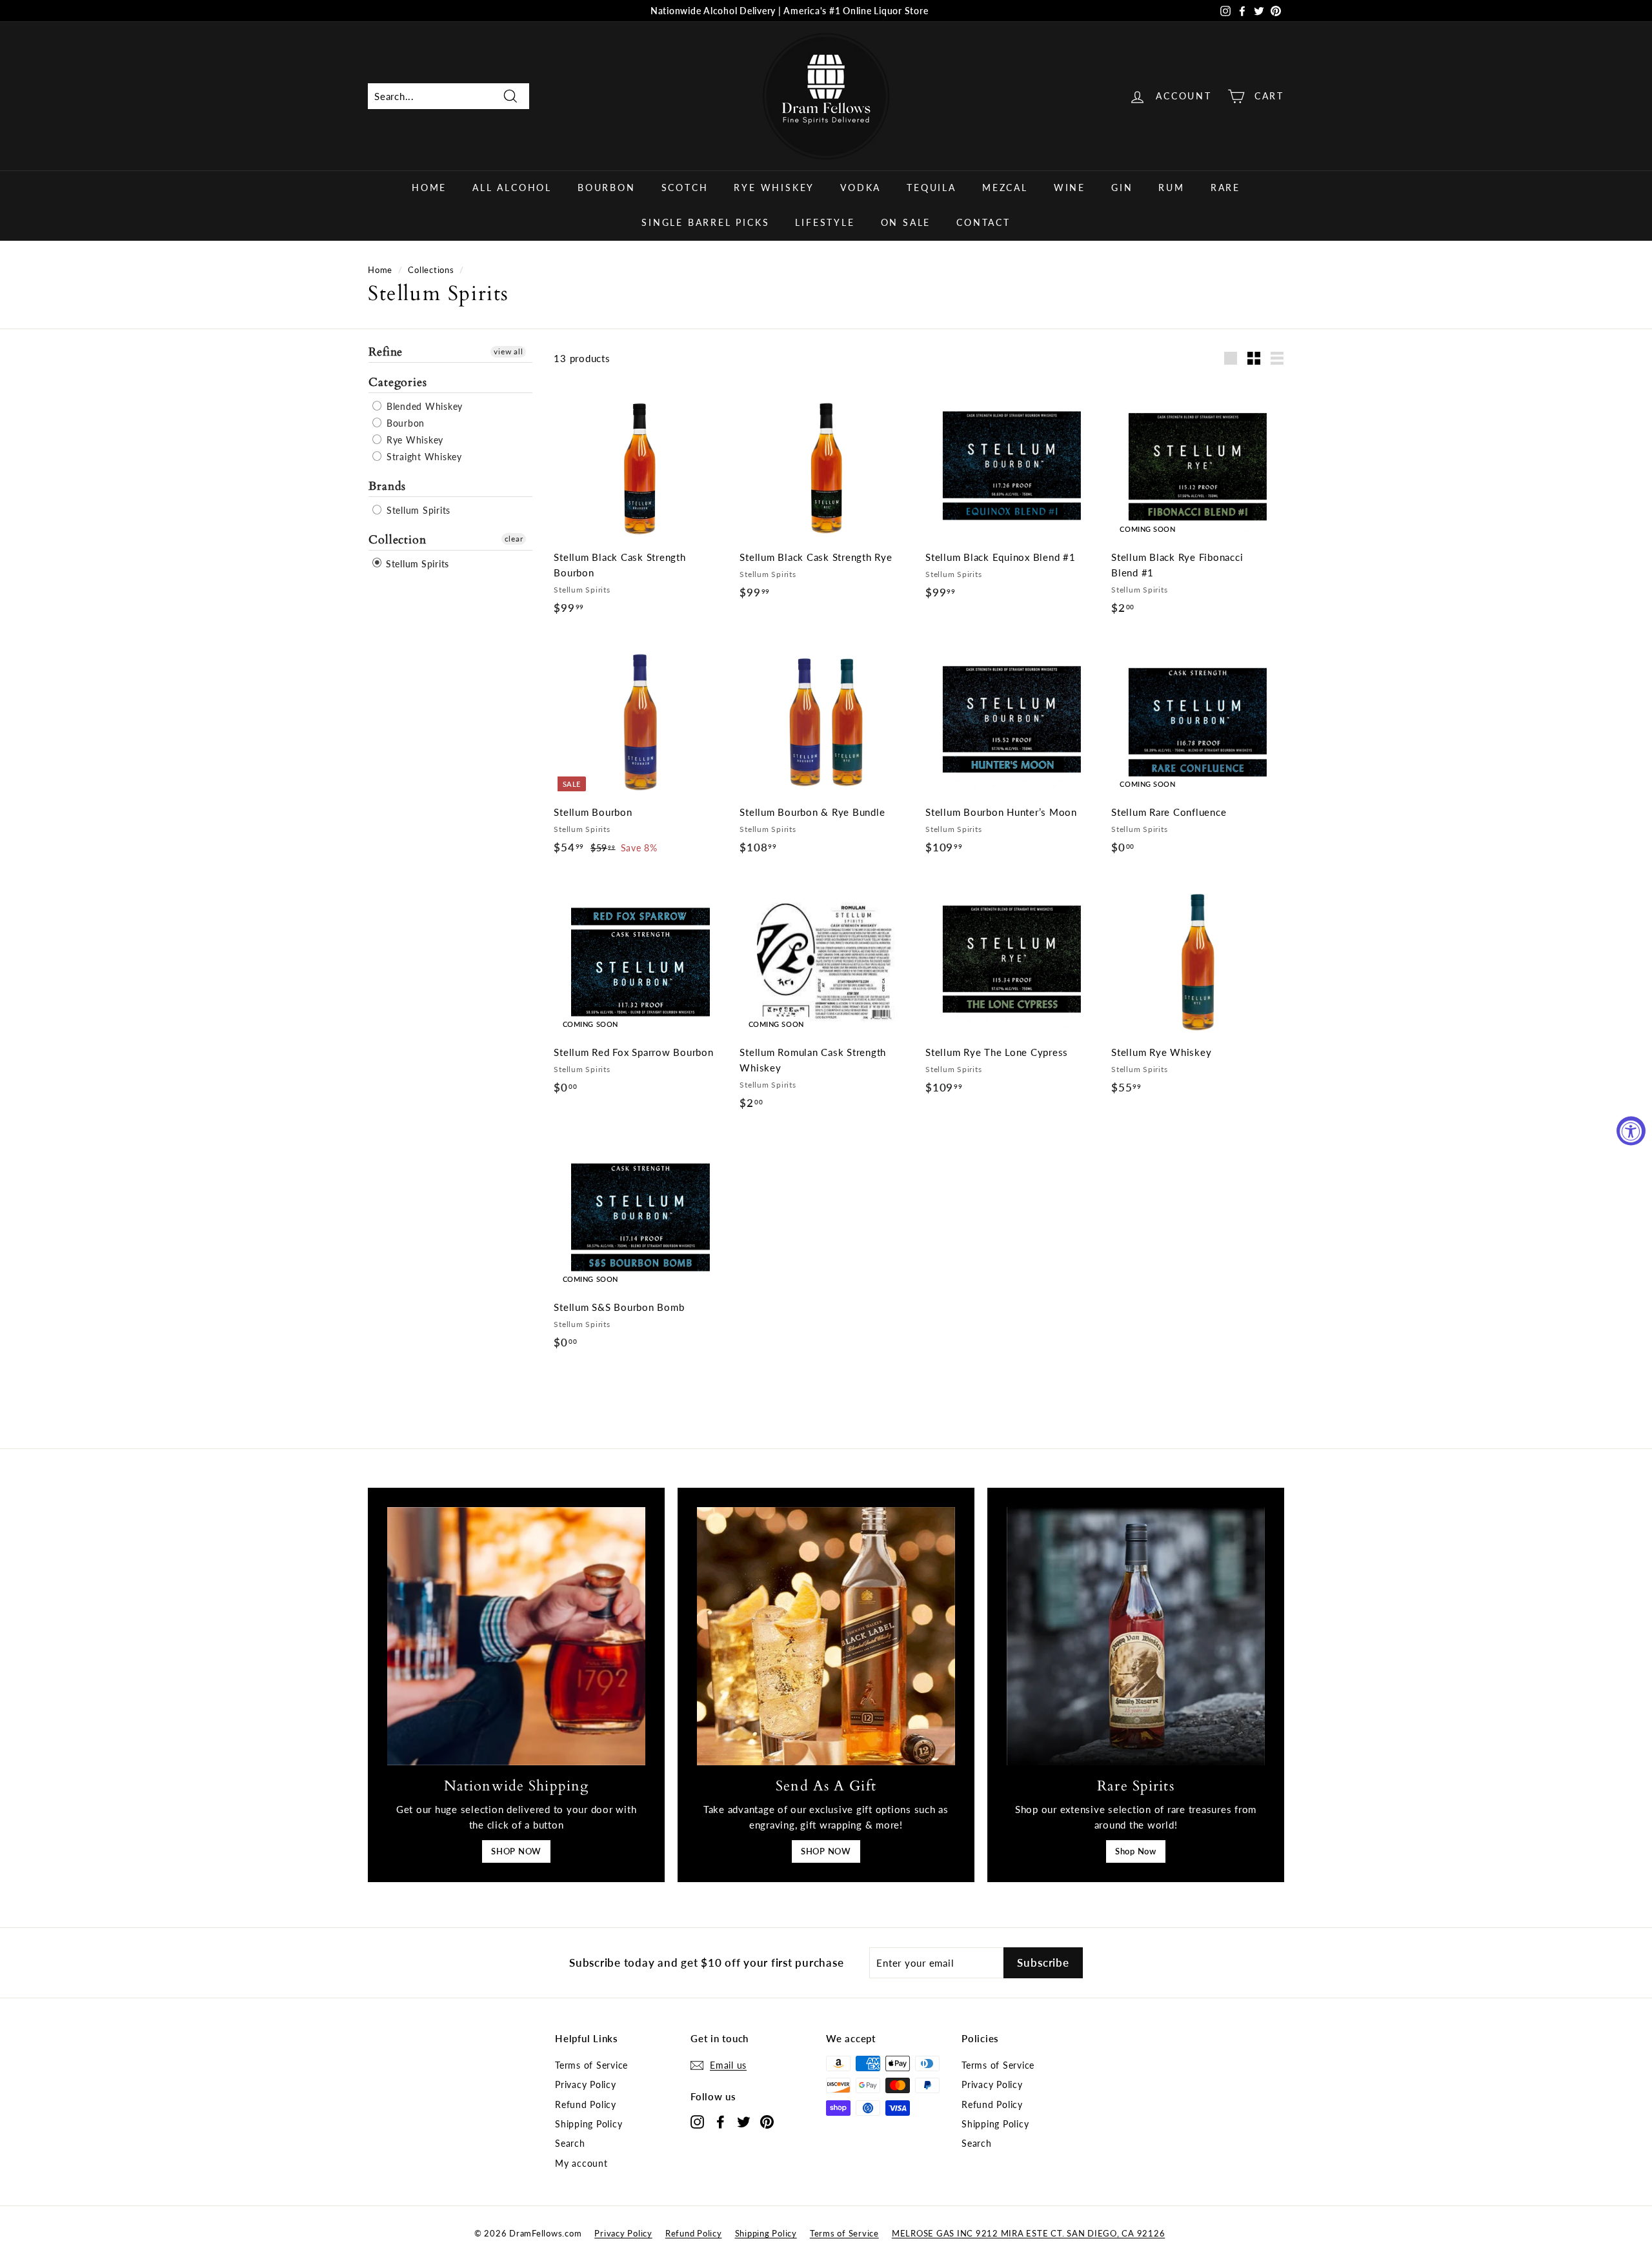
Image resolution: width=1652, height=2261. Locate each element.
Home (429, 188)
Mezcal (1005, 188)
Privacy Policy (586, 2084)
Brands (387, 486)
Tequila (932, 188)
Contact (983, 222)
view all (508, 351)
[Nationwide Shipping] (516, 1636)
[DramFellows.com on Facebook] (720, 2121)
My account (581, 2163)
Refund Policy (586, 2104)
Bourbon (607, 188)
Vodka (861, 188)
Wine (1070, 188)
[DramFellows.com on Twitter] (744, 2121)
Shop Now (1136, 1851)
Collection (398, 539)
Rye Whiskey (774, 188)
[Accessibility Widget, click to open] (1631, 1130)
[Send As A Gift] (826, 1636)
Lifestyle (825, 222)
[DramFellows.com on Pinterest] (767, 2121)
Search (570, 2143)
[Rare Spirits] (1136, 1636)
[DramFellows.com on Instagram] (697, 2121)
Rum (1171, 188)
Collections (431, 270)
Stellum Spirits (417, 510)
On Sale (906, 222)
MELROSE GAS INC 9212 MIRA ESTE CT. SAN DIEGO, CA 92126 (1029, 2233)
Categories (398, 382)
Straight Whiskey (423, 456)
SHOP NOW (516, 1851)
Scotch (685, 188)
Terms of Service (591, 2065)
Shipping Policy (589, 2124)
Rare (1225, 188)
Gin (1122, 188)
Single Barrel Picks (705, 222)
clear (514, 538)
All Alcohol (512, 188)
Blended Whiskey (423, 406)
